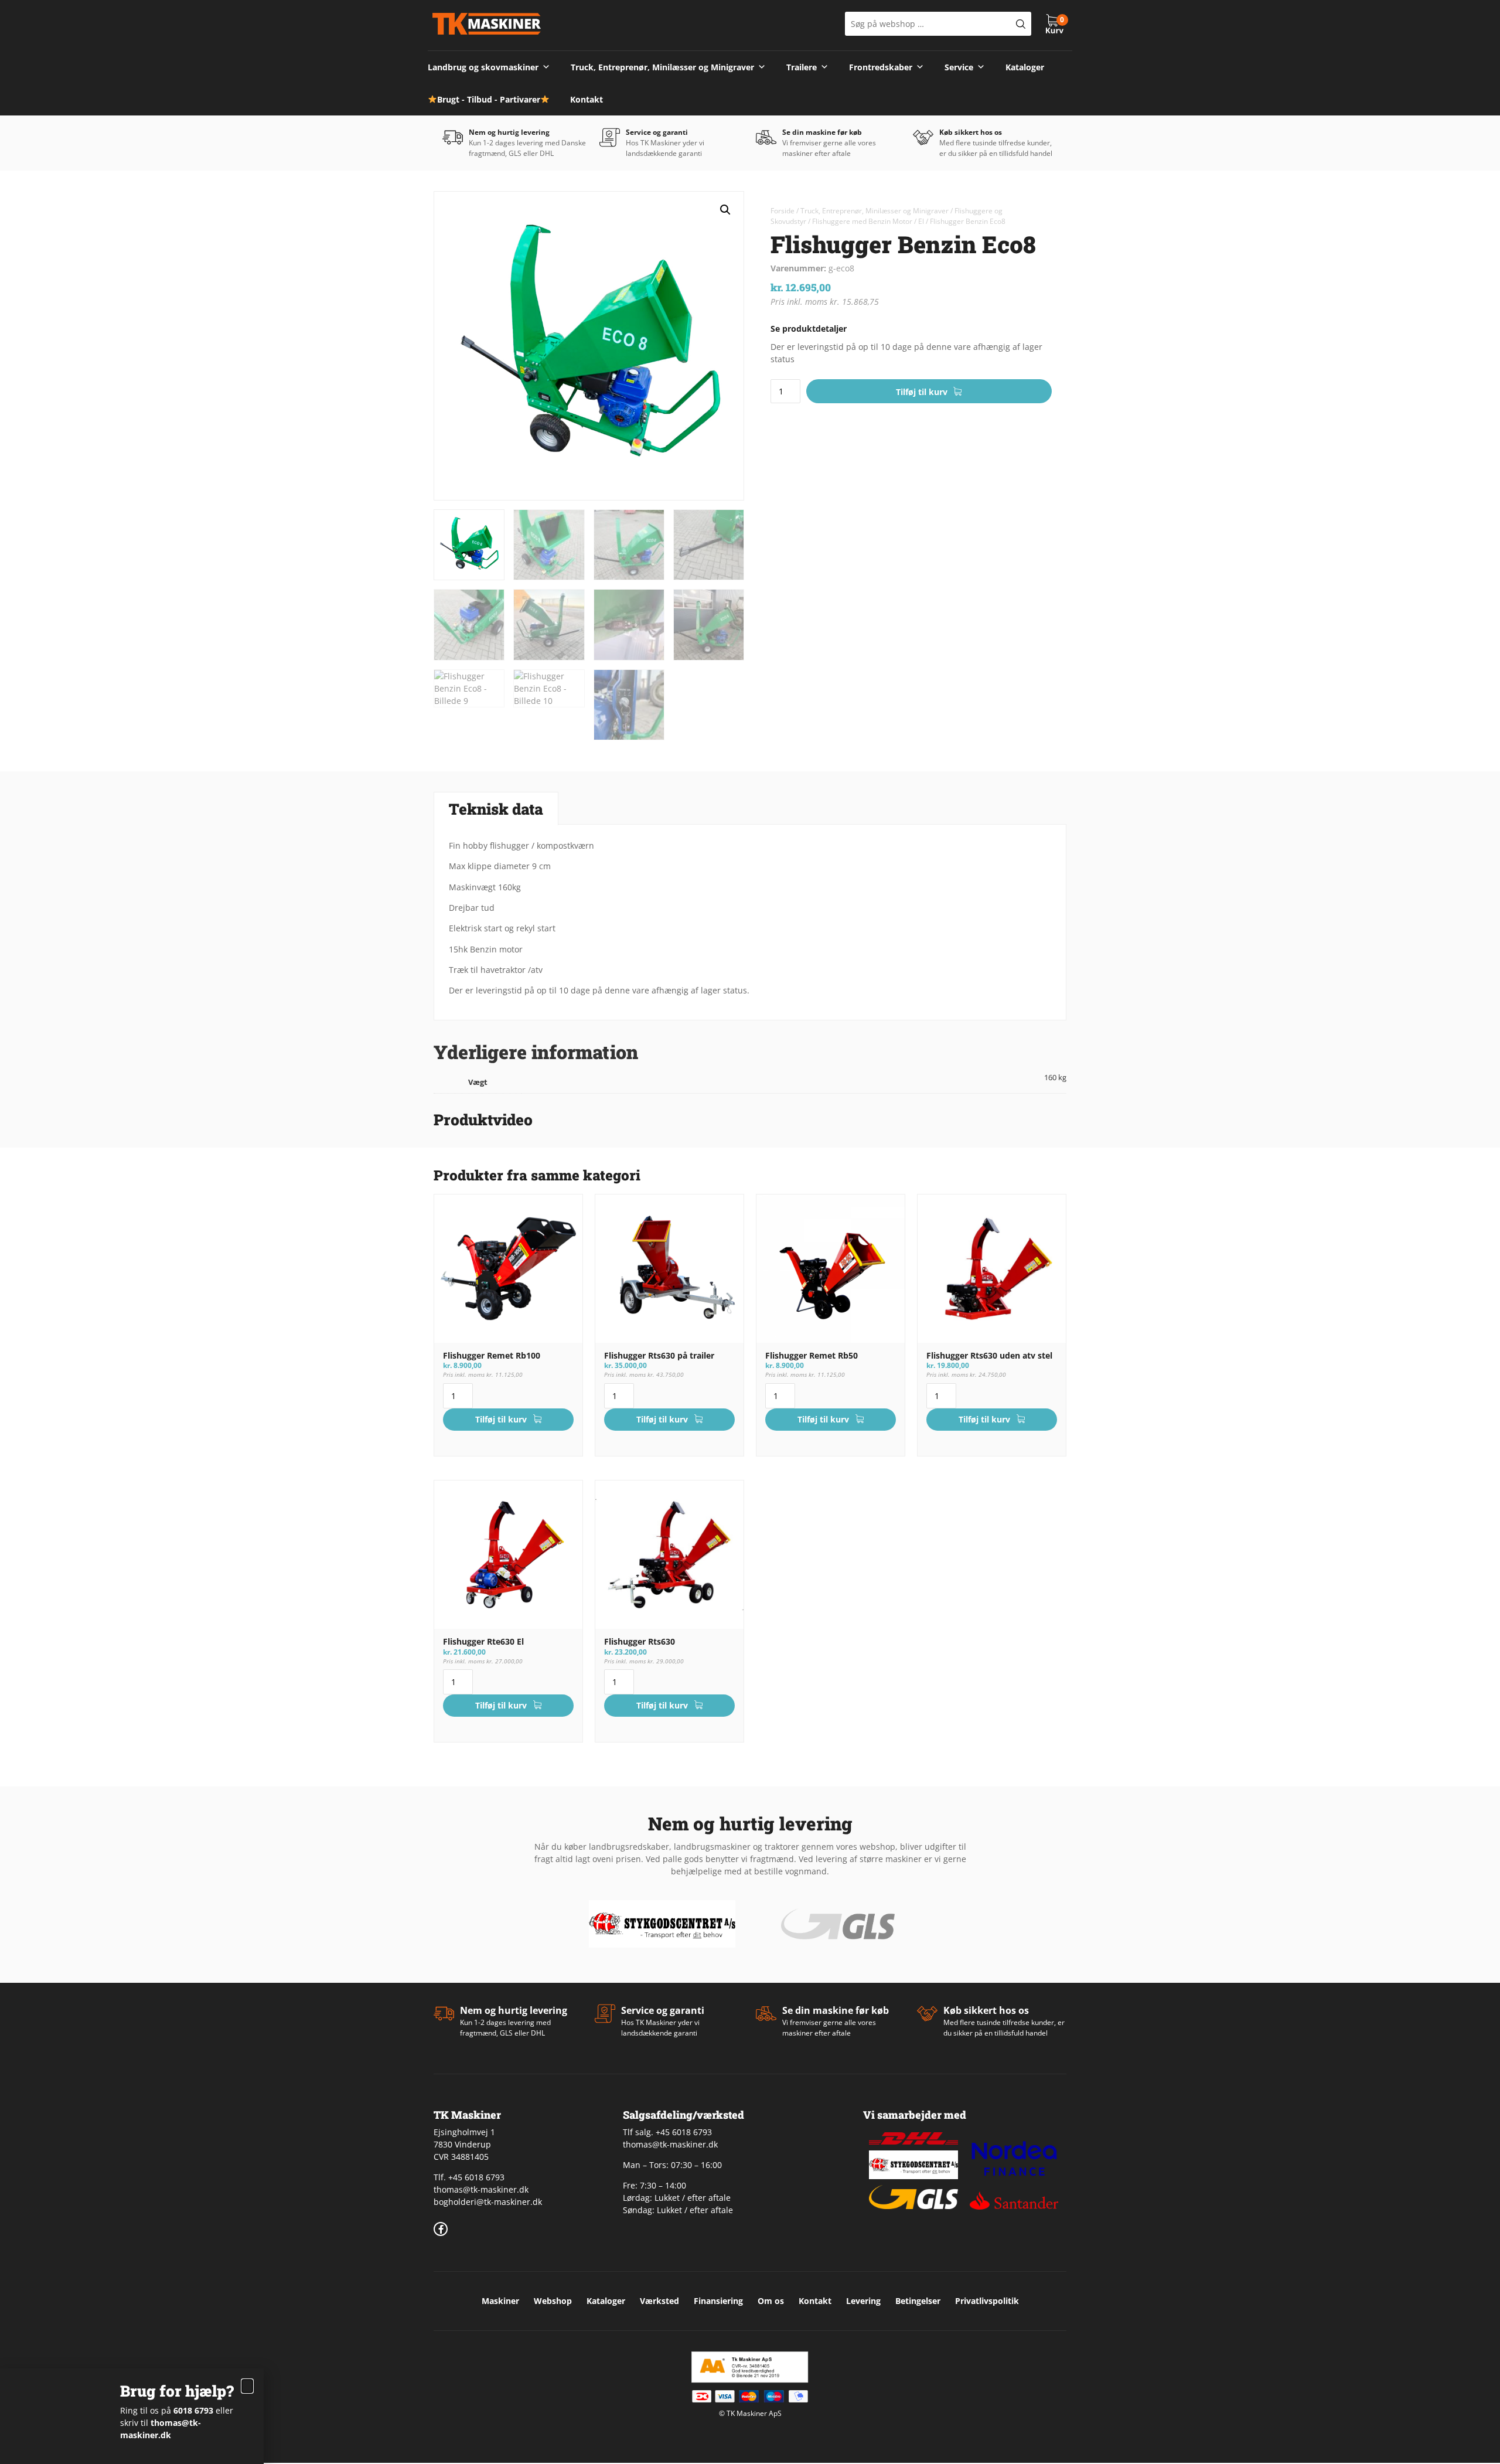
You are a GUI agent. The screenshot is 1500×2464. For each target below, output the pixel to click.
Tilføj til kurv (922, 392)
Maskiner (500, 2301)
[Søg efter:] (938, 24)
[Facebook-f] (441, 2229)
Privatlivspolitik (987, 2301)
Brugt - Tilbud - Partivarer (489, 99)
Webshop (553, 2301)
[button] (725, 210)
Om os (771, 2301)
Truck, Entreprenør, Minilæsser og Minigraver (662, 67)
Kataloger (1025, 67)
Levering (863, 2301)
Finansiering (718, 2301)
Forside (783, 211)
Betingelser (918, 2301)
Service (959, 67)
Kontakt (587, 99)
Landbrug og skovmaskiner (483, 67)
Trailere (802, 67)
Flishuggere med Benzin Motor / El (868, 221)
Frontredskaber (881, 67)
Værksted (659, 2301)
